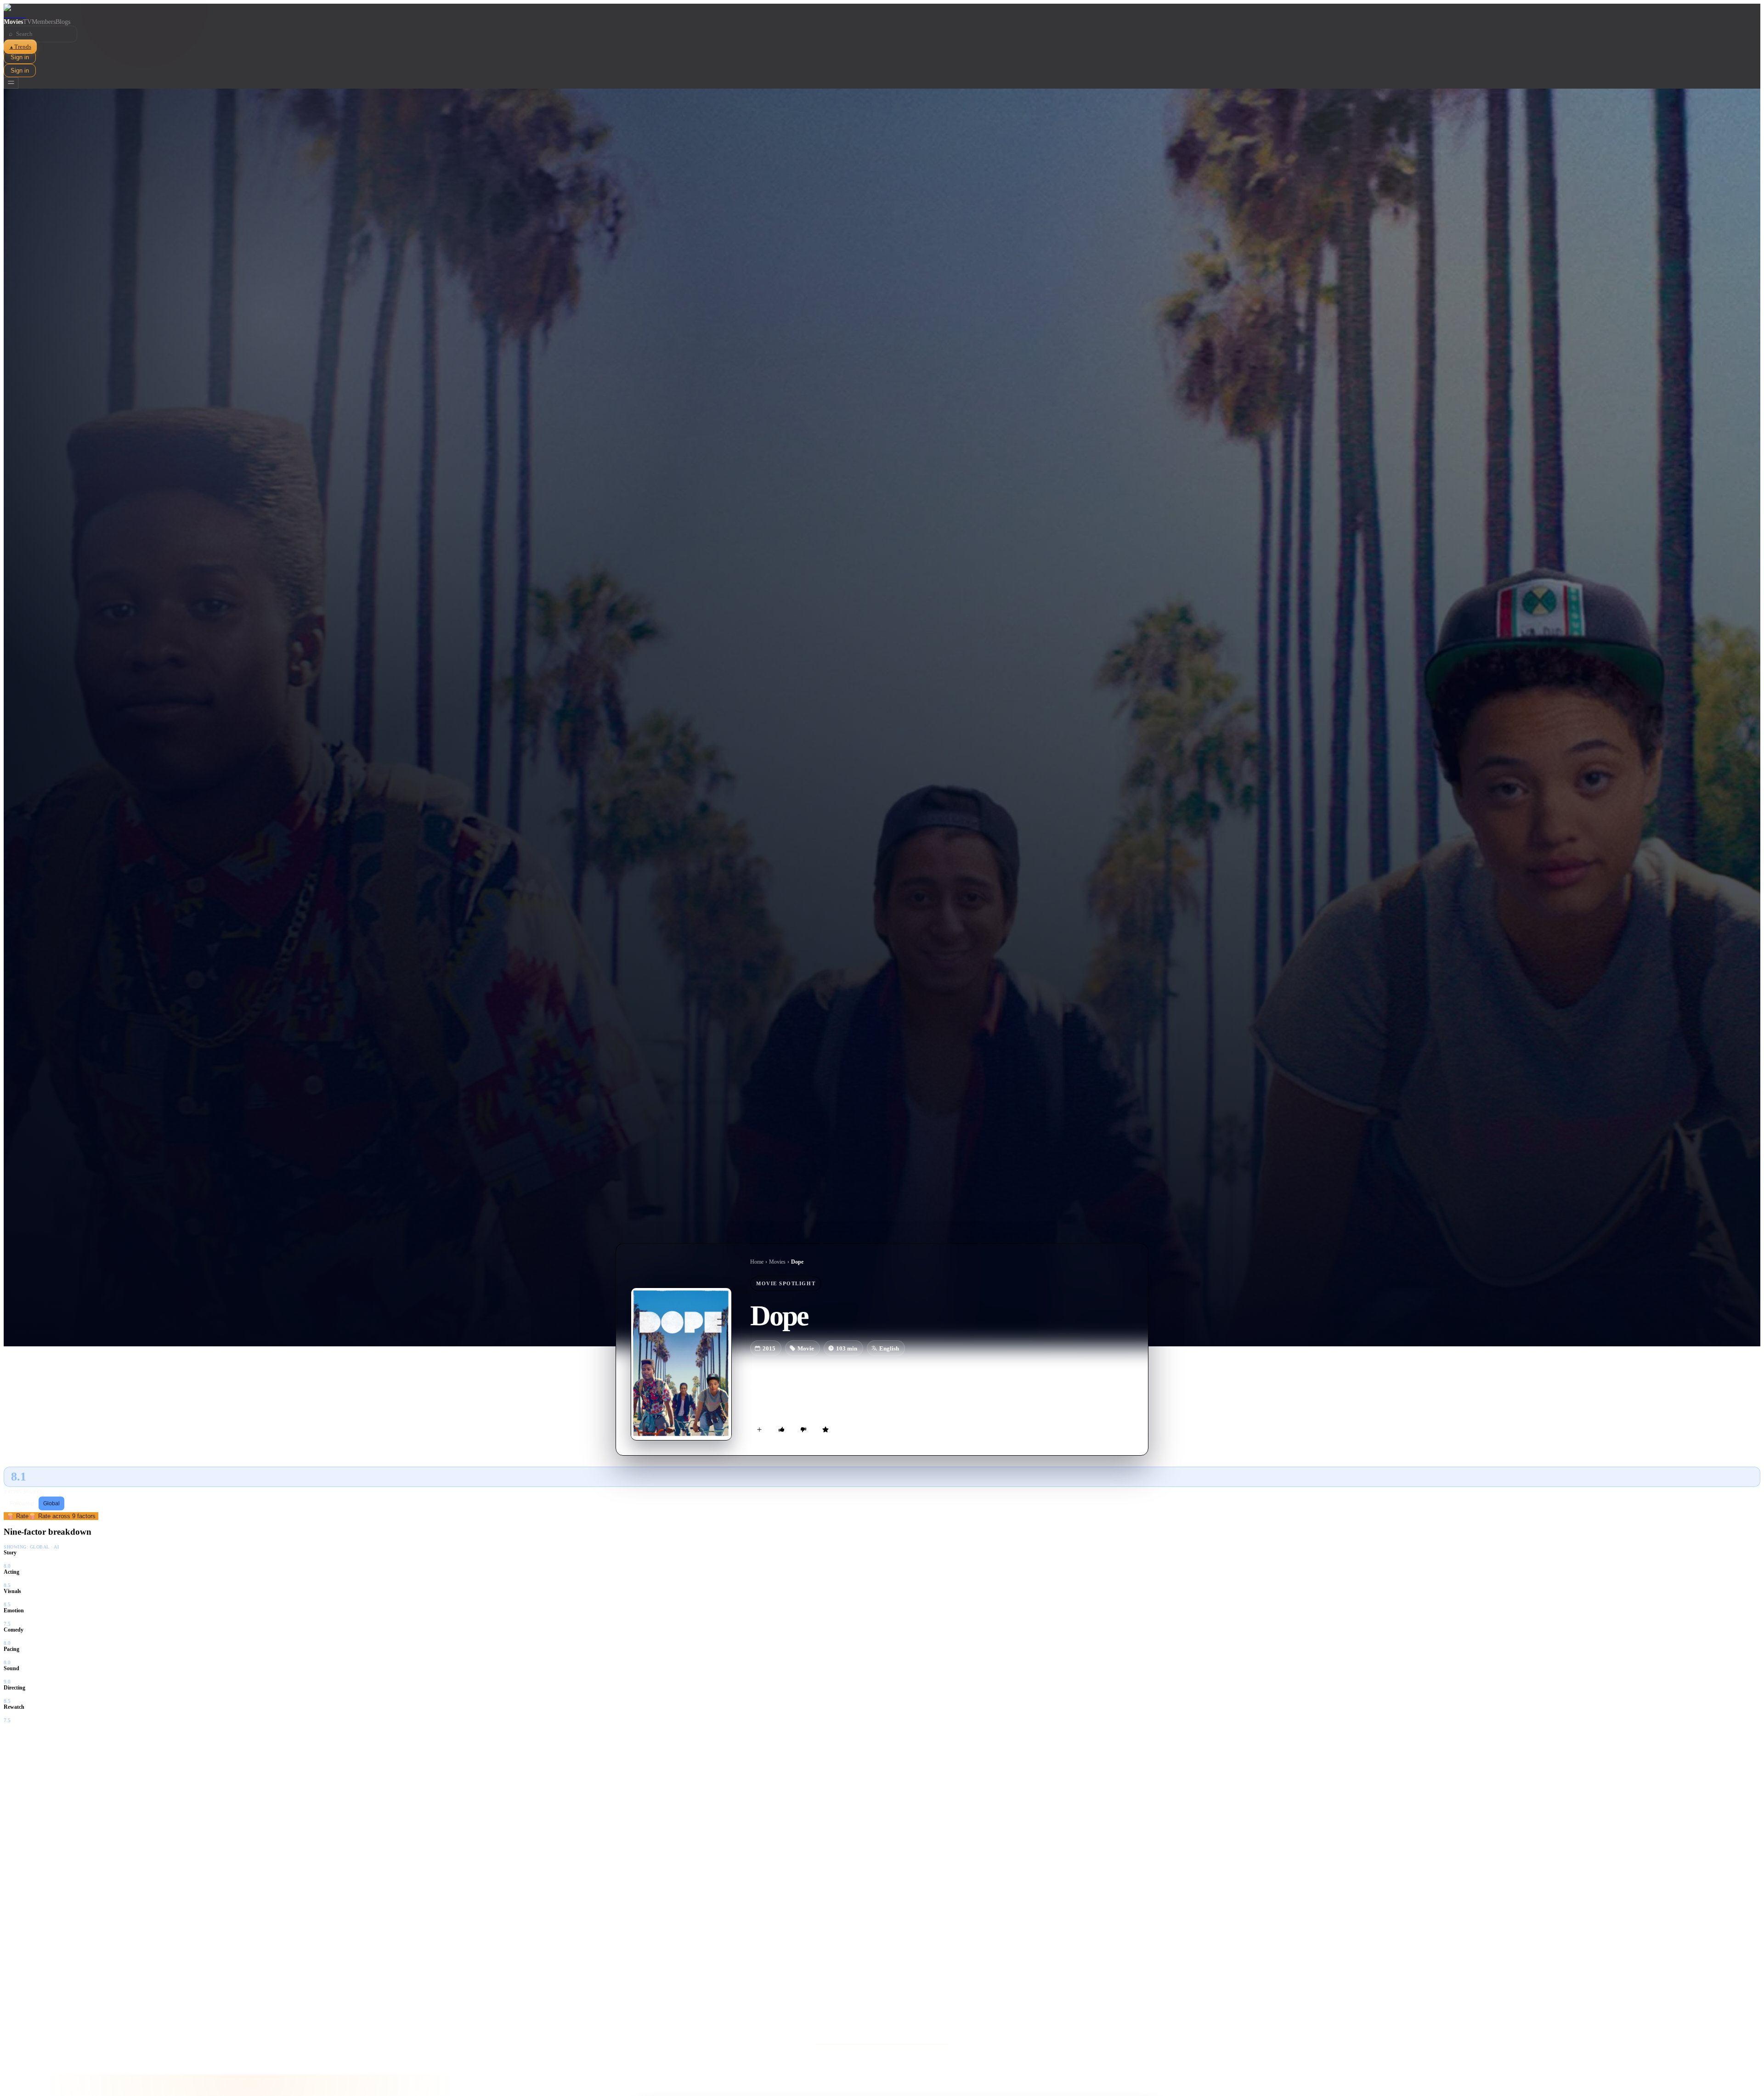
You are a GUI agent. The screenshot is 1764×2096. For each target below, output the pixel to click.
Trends (20, 47)
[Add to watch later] (759, 1429)
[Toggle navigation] (11, 83)
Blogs (63, 22)
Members (44, 22)
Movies (13, 22)
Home (757, 1262)
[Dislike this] (803, 1429)
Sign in (20, 57)
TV (27, 22)
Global (51, 1503)
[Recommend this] (781, 1429)
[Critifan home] (882, 11)
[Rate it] (825, 1429)
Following (22, 1503)
